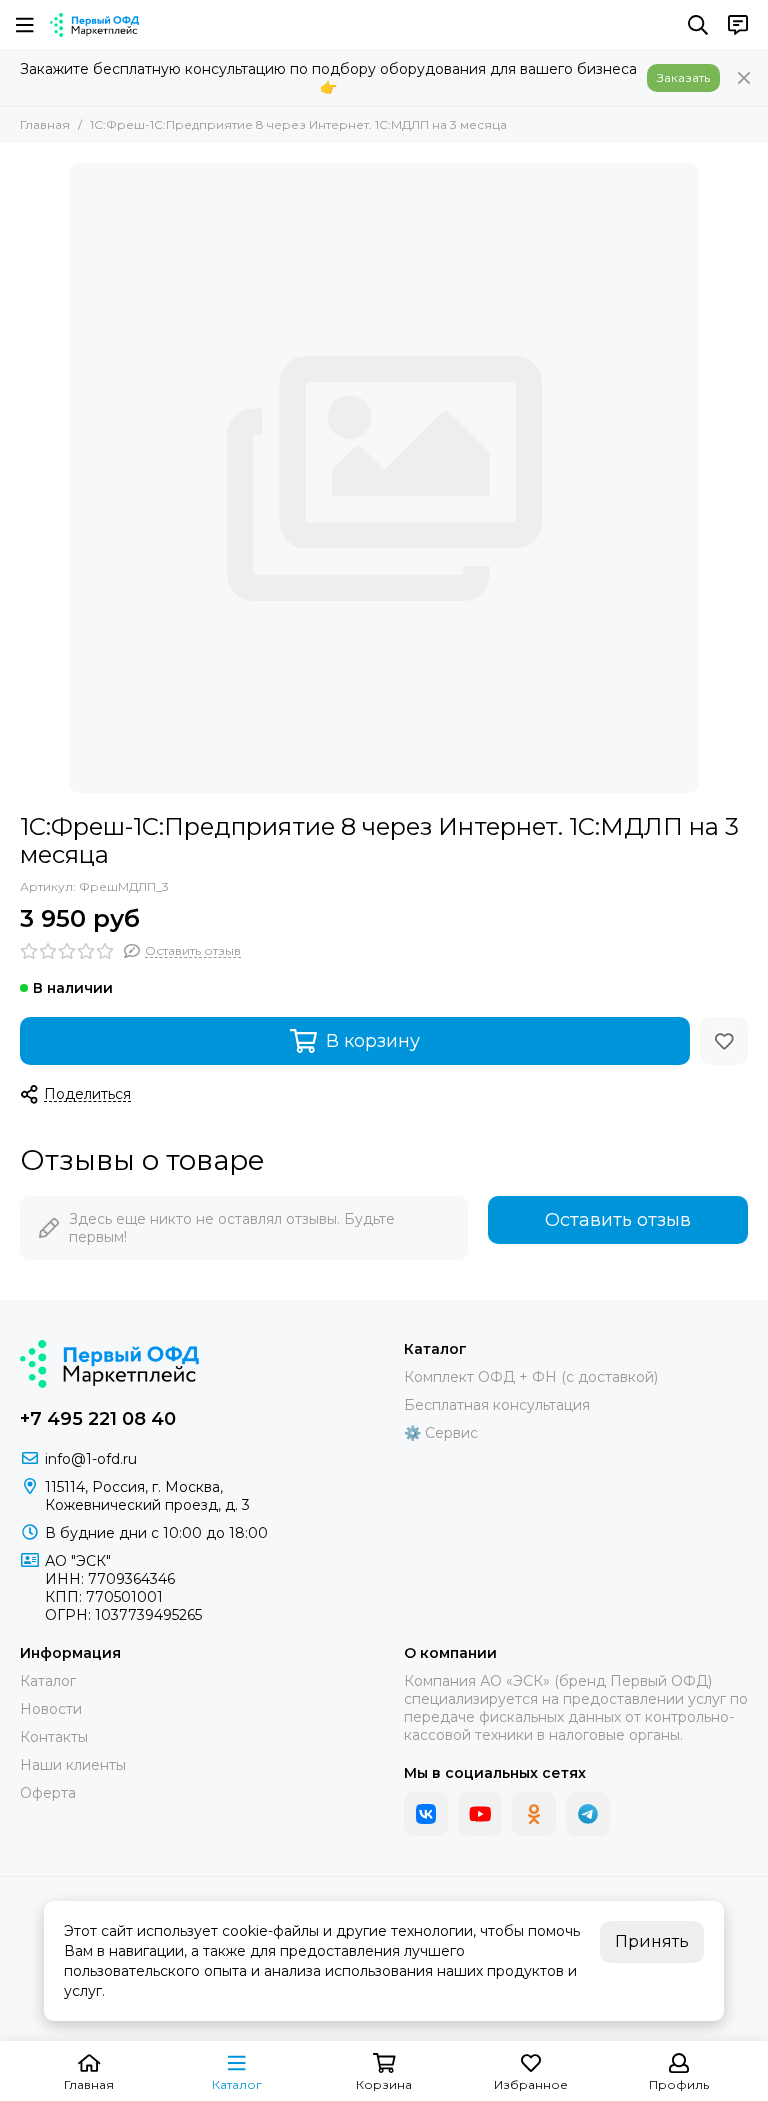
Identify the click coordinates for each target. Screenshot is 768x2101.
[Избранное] (724, 1041)
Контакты (54, 1737)
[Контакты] (738, 25)
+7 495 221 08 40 (98, 1419)
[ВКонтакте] (426, 1814)
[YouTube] (480, 1814)
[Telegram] (588, 1814)
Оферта (48, 1793)
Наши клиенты (73, 1765)
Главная (45, 124)
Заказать (683, 77)
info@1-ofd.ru (91, 1459)
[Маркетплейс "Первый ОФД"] (94, 25)
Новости (51, 1709)
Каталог (48, 1681)
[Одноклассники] (534, 1814)
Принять (652, 1941)
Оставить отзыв (618, 1220)
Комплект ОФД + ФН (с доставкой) (531, 1377)
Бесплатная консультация (497, 1405)
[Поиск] (698, 25)
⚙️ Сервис (441, 1433)
